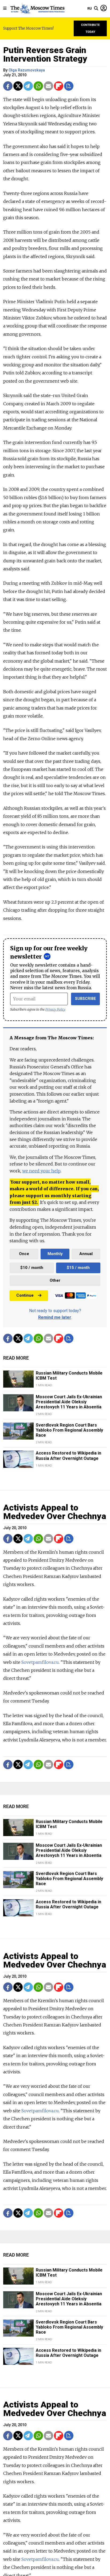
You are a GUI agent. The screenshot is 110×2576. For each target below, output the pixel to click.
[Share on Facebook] (8, 86)
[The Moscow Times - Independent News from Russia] (37, 9)
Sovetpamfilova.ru (40, 1662)
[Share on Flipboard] (59, 86)
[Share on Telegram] (28, 86)
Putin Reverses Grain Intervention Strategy (45, 54)
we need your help (41, 1171)
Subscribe (86, 999)
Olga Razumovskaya (27, 70)
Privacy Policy (55, 1009)
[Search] (96, 9)
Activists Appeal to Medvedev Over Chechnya (55, 1512)
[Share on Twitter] (18, 86)
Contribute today (90, 28)
